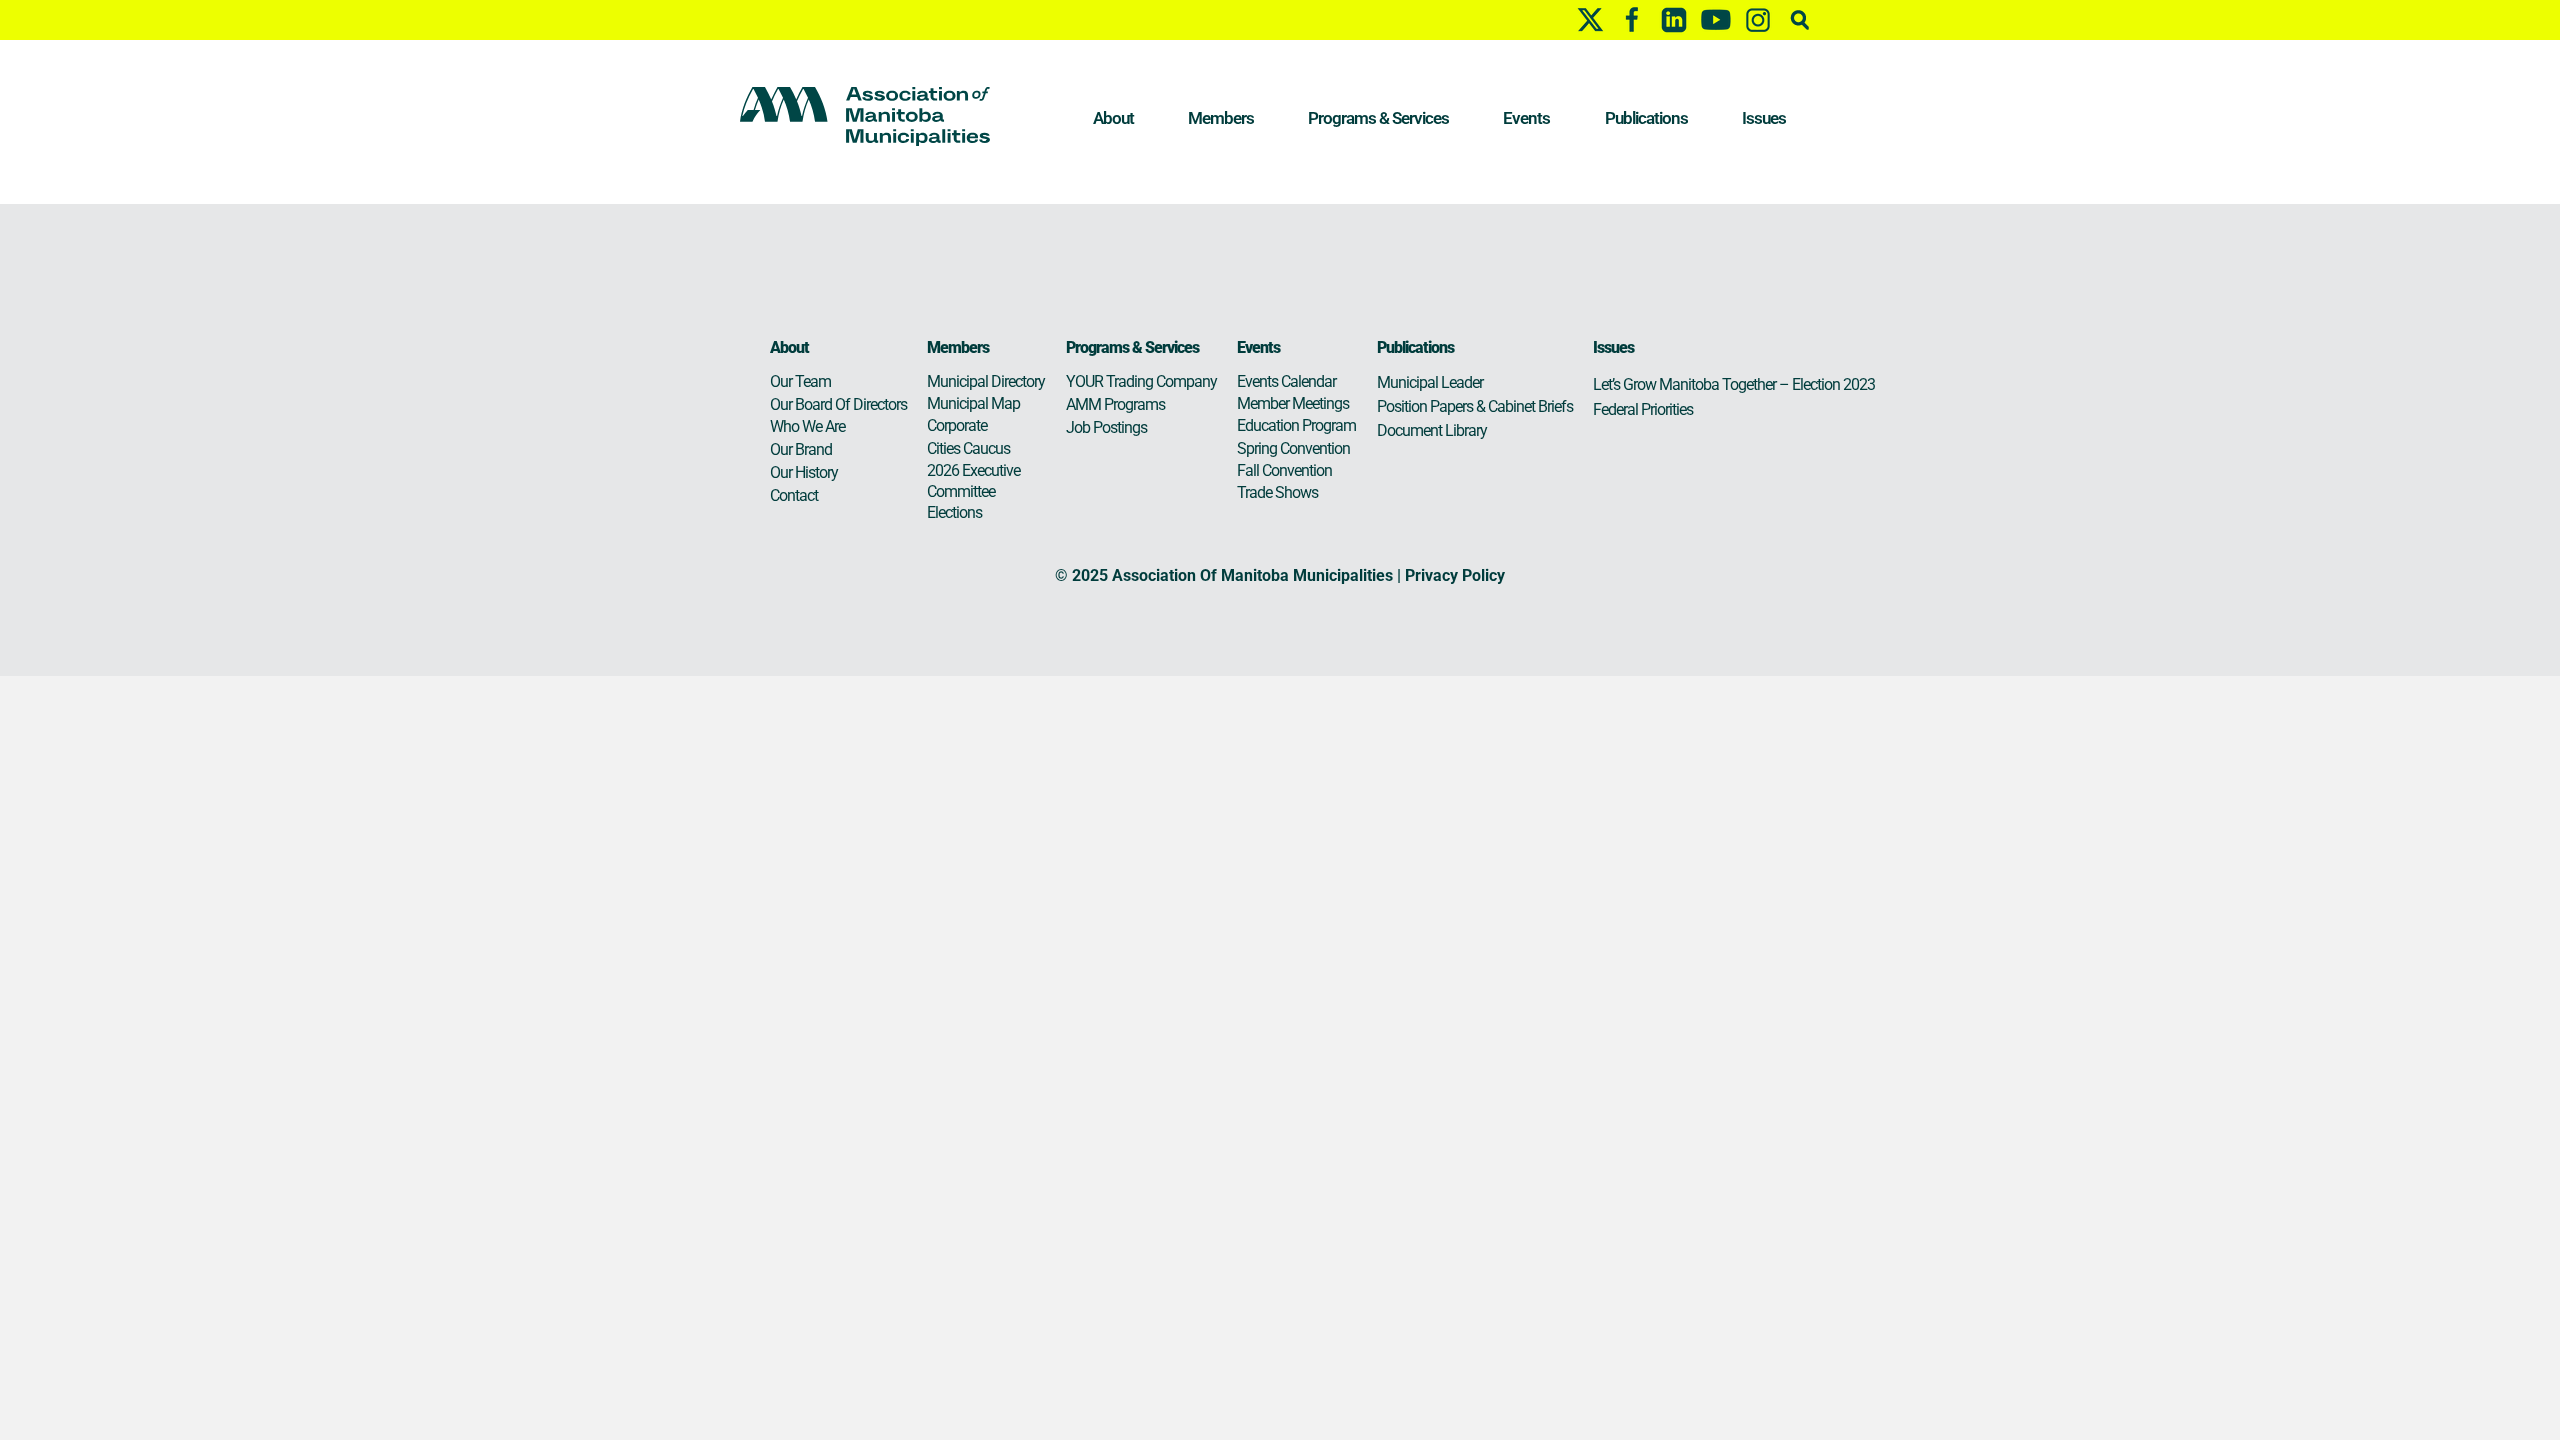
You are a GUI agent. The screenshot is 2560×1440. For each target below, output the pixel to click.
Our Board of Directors (838, 404)
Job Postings (1106, 427)
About (1113, 118)
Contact (794, 495)
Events (1526, 118)
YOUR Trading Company (1141, 381)
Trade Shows (1277, 492)
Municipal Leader (1430, 382)
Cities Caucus (968, 448)
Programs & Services (1378, 118)
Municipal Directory (986, 381)
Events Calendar (1286, 381)
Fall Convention (1284, 470)
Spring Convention (1293, 448)
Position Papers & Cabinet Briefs (1475, 406)
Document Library (1432, 430)
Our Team (800, 381)
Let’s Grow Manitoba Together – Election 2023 (1734, 384)
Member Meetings (1293, 403)
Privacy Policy (1455, 575)
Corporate (957, 425)
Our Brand (801, 449)
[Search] (1800, 19)
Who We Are (807, 426)
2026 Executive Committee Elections (973, 491)
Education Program (1296, 425)
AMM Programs (1115, 404)
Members (1221, 118)
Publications (1646, 118)
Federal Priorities (1643, 409)
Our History (804, 472)
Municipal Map (973, 403)
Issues (1764, 118)
